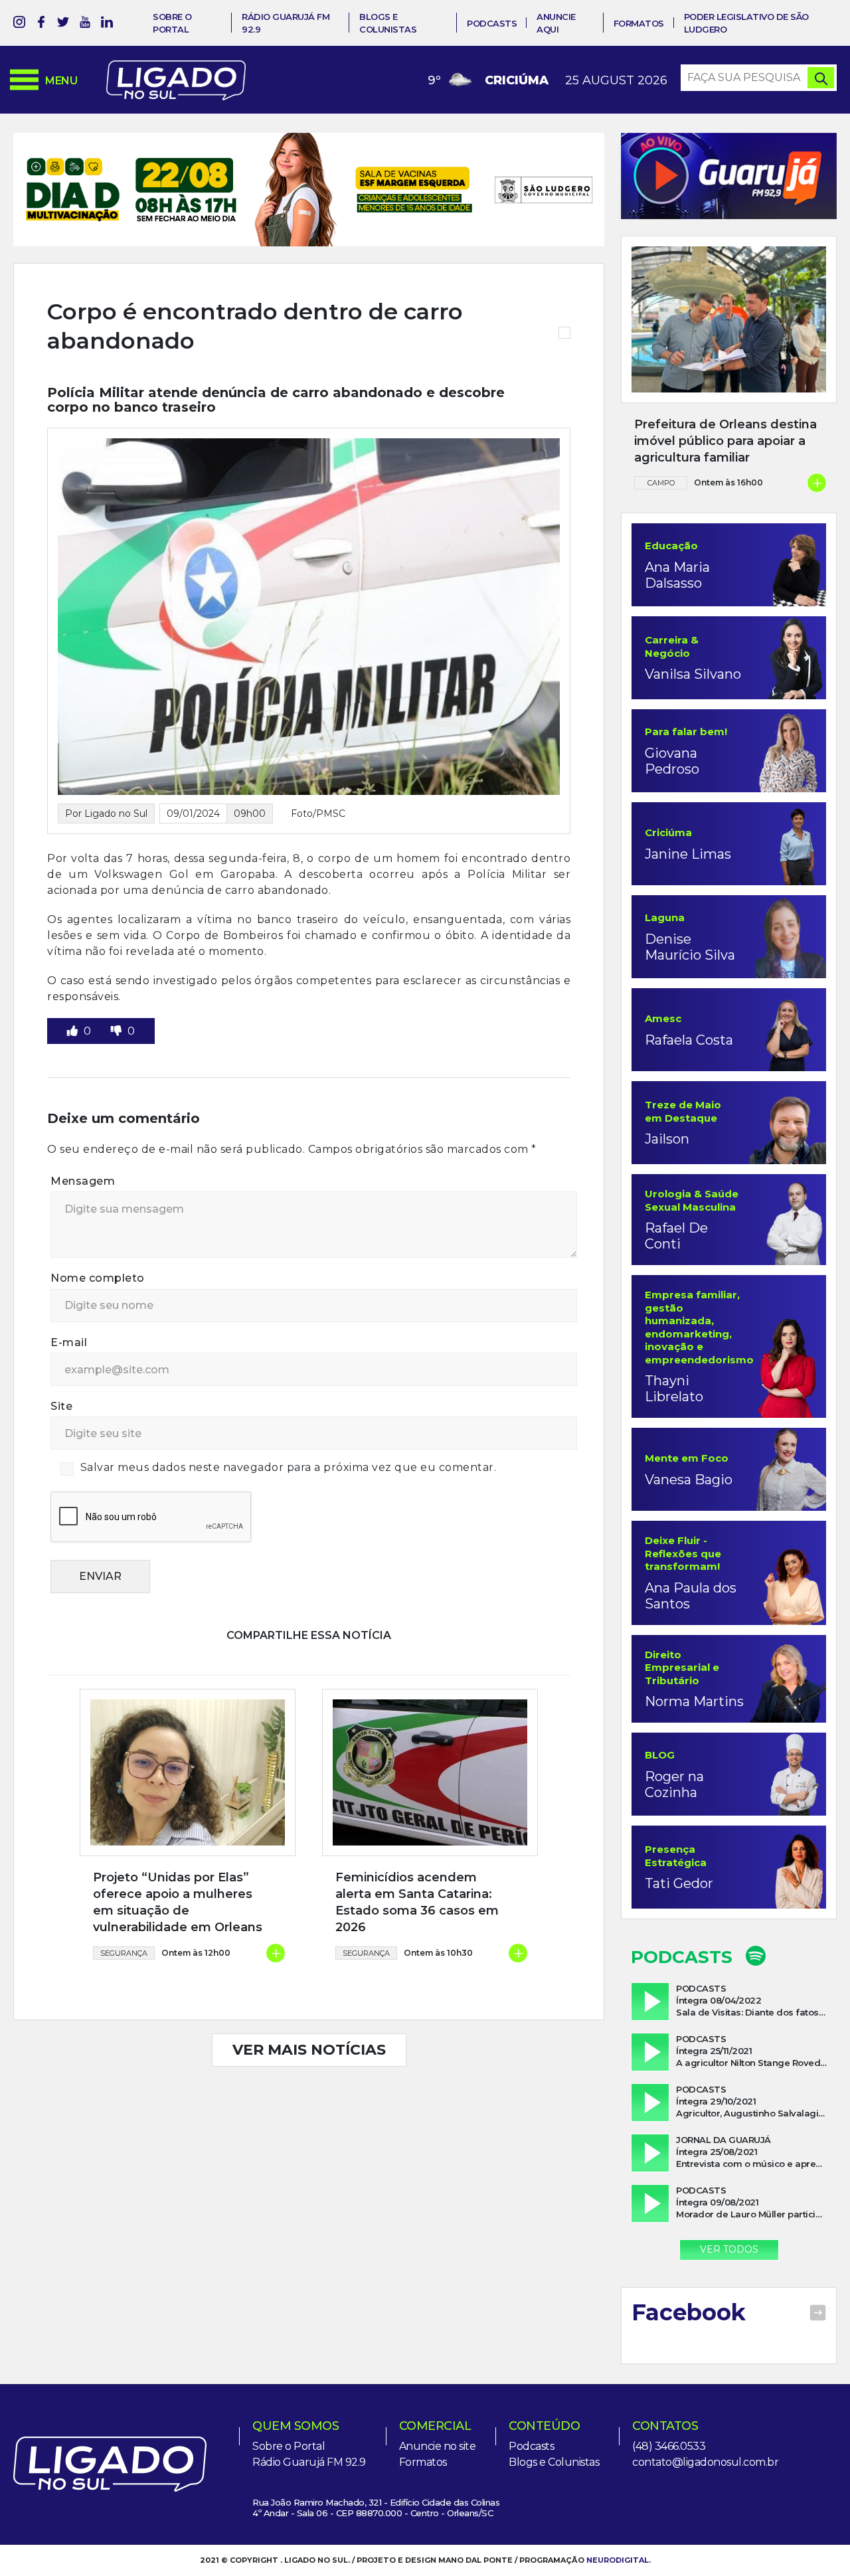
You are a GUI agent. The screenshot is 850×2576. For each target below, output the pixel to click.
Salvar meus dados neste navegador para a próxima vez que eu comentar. (289, 1429)
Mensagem (83, 1143)
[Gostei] (74, 992)
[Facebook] (41, 24)
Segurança (124, 1915)
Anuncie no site (438, 2446)
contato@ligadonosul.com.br (705, 2462)
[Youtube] (85, 24)
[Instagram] (19, 24)
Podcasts (492, 23)
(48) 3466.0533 (669, 2446)
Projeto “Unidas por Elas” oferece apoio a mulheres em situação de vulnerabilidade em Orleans (178, 1864)
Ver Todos (729, 2249)
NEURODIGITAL (618, 2560)
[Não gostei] (118, 992)
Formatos (639, 23)
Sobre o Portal (289, 2446)
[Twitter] (63, 24)
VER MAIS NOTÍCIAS (309, 2011)
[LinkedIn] (107, 24)
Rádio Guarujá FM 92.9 (309, 2462)
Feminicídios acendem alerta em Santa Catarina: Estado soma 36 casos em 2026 (417, 1864)
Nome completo (98, 1240)
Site (61, 1368)
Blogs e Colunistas (554, 2462)
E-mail (69, 1304)
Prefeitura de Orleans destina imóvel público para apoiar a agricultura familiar (725, 441)
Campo (661, 483)
